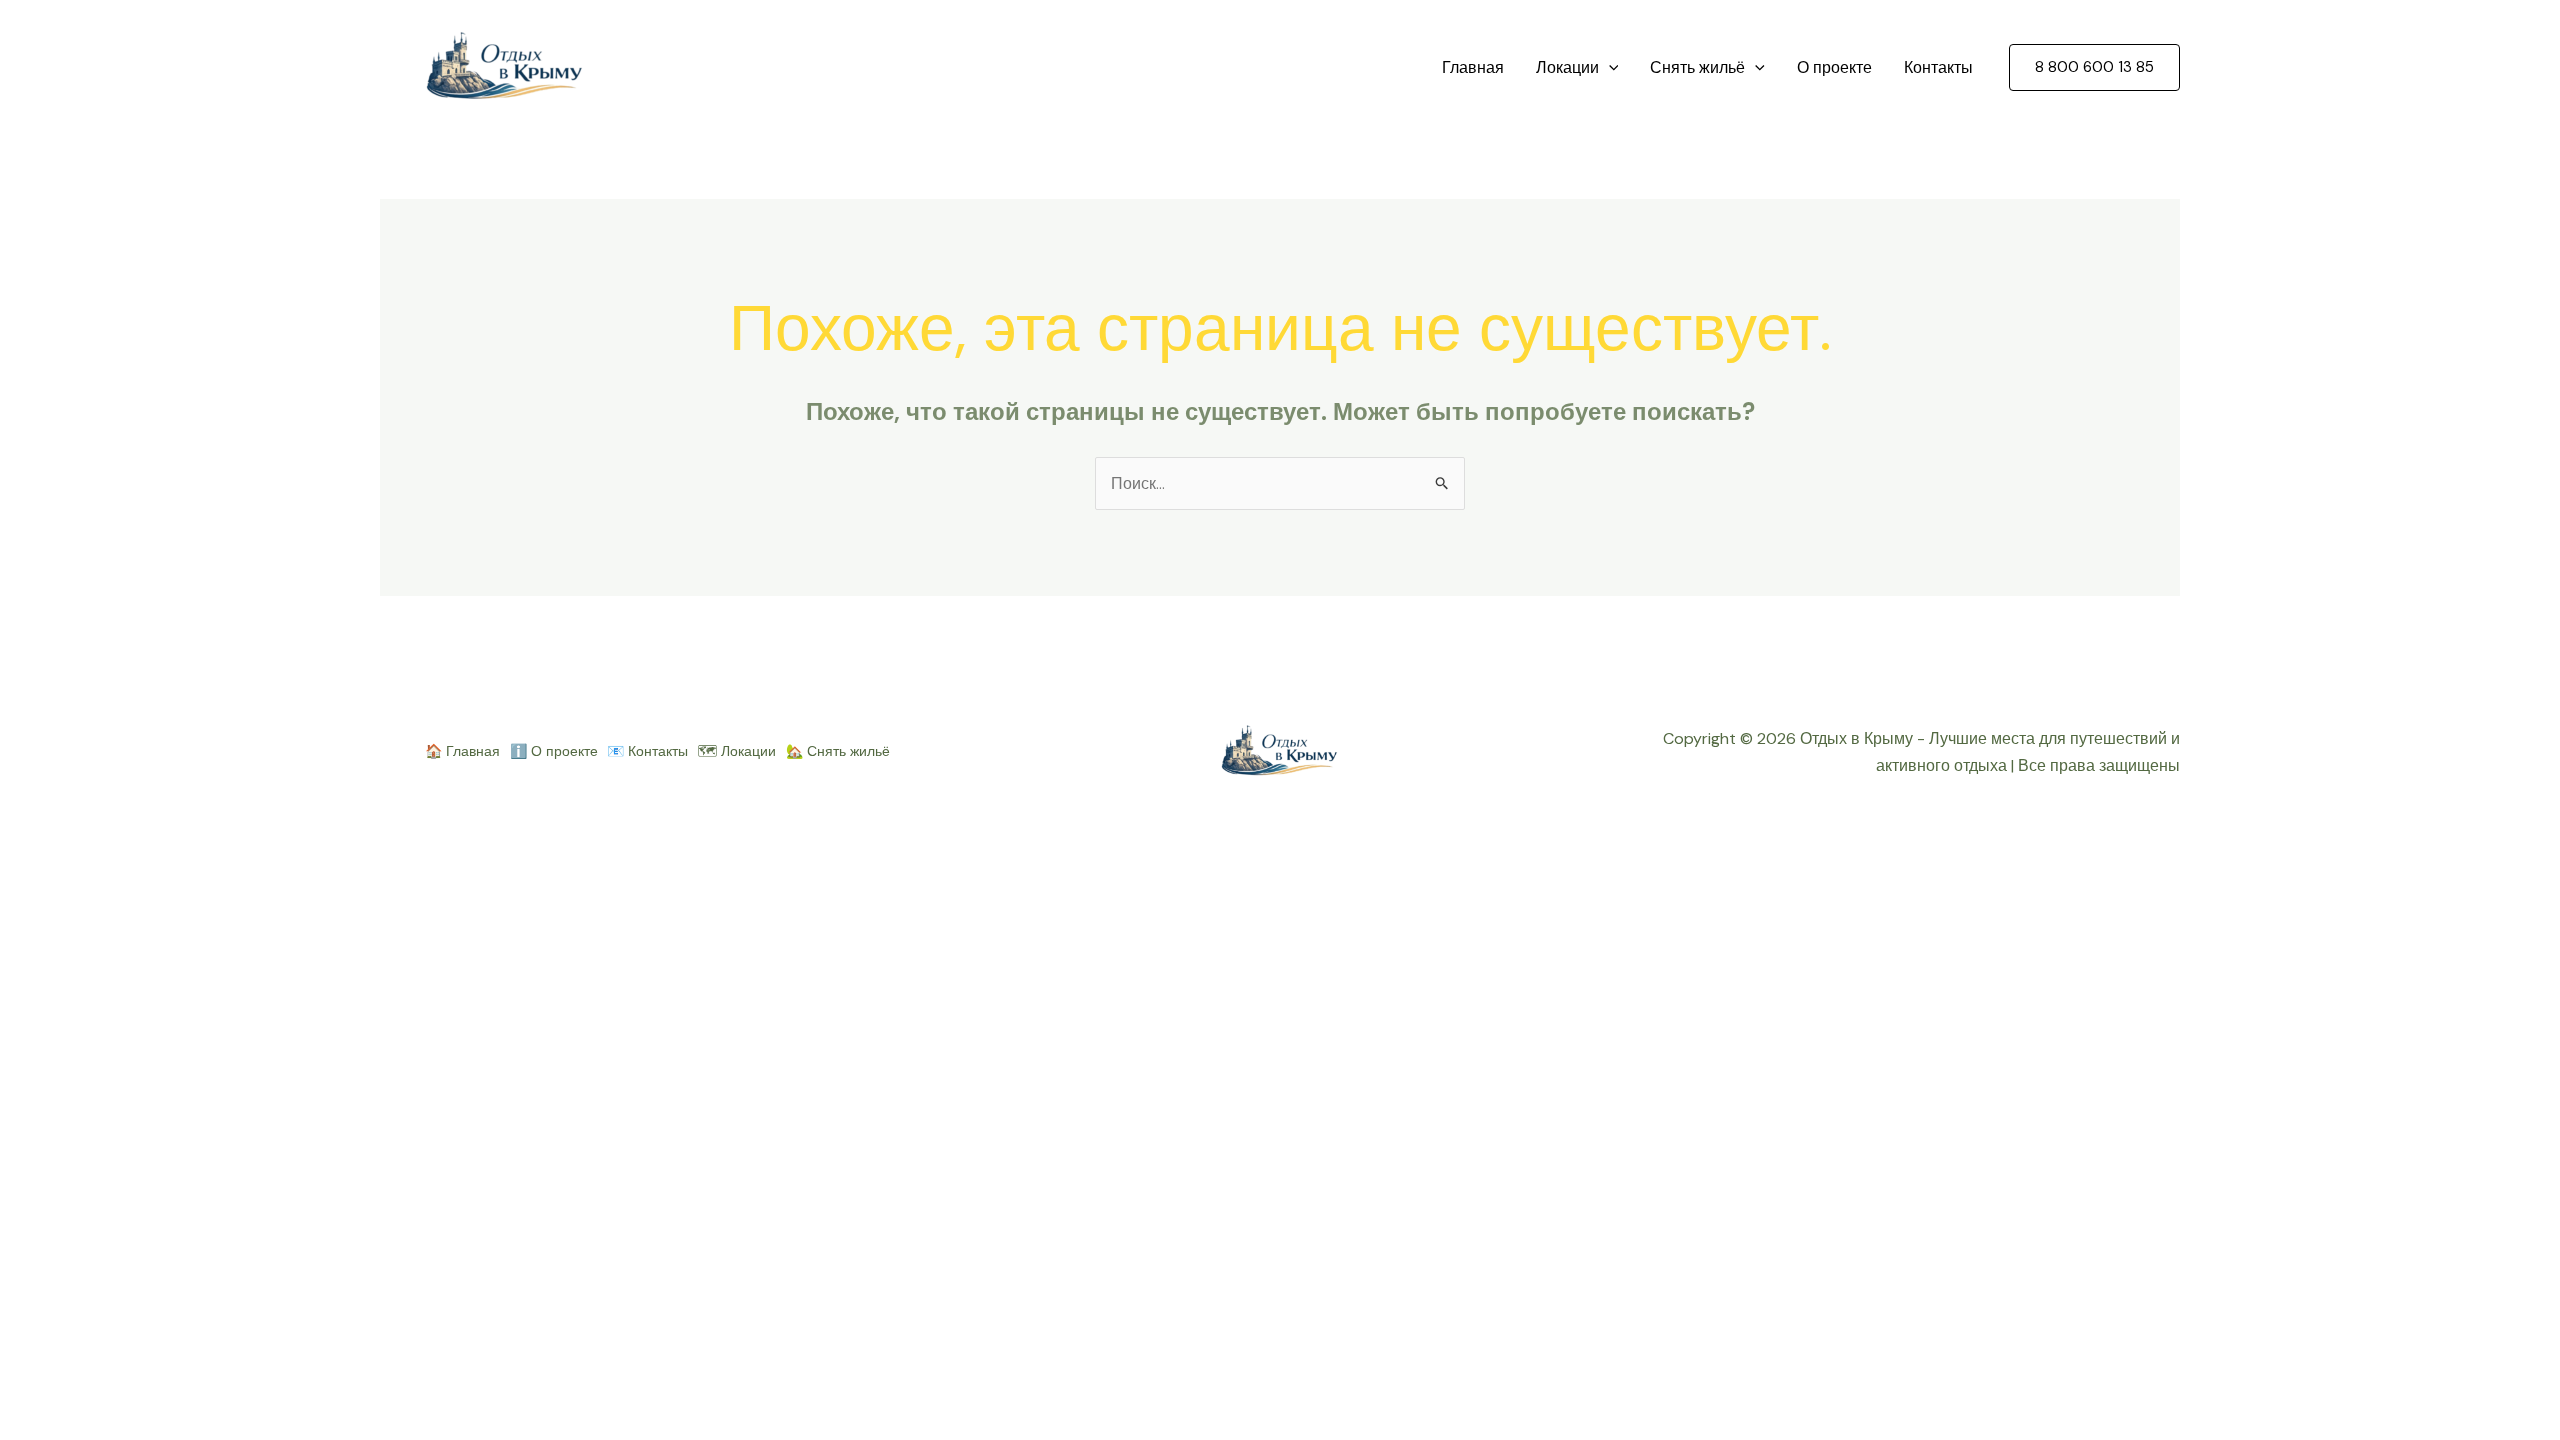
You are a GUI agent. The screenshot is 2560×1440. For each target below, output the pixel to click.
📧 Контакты (647, 751)
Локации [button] (1567, 67)
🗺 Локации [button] (737, 751)
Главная (1473, 67)
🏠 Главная (462, 751)
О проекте (1834, 67)
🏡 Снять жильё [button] (838, 751)
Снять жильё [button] (1697, 67)
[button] (1609, 68)
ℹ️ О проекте (554, 751)
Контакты (1938, 67)
